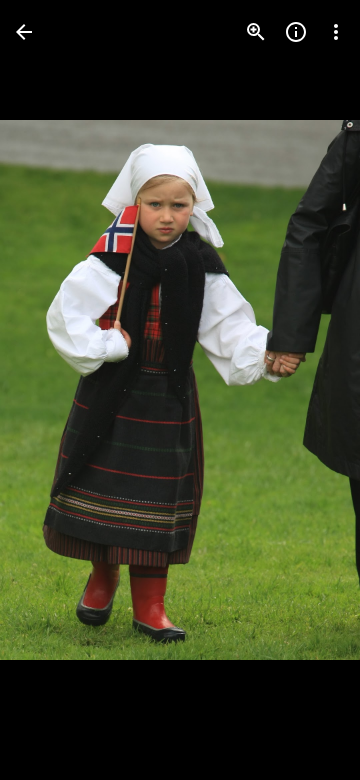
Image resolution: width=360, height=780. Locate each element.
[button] (56, 390)
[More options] (336, 32)
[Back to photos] (24, 32)
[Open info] (296, 32)
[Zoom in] (256, 32)
